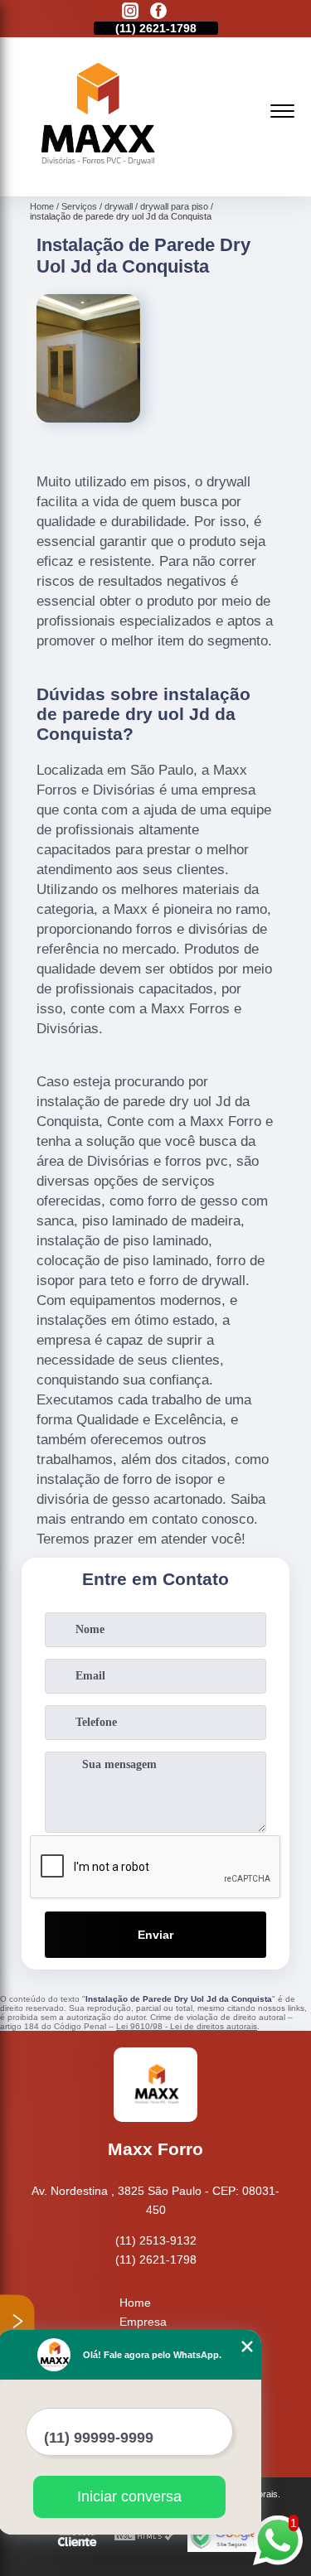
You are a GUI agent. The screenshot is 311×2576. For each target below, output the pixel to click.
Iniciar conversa (129, 2496)
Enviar (155, 1935)
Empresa (143, 2322)
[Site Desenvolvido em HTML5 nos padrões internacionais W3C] (144, 2537)
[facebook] (158, 12)
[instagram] (130, 12)
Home (135, 2303)
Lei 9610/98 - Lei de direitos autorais (187, 2026)
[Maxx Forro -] (95, 178)
